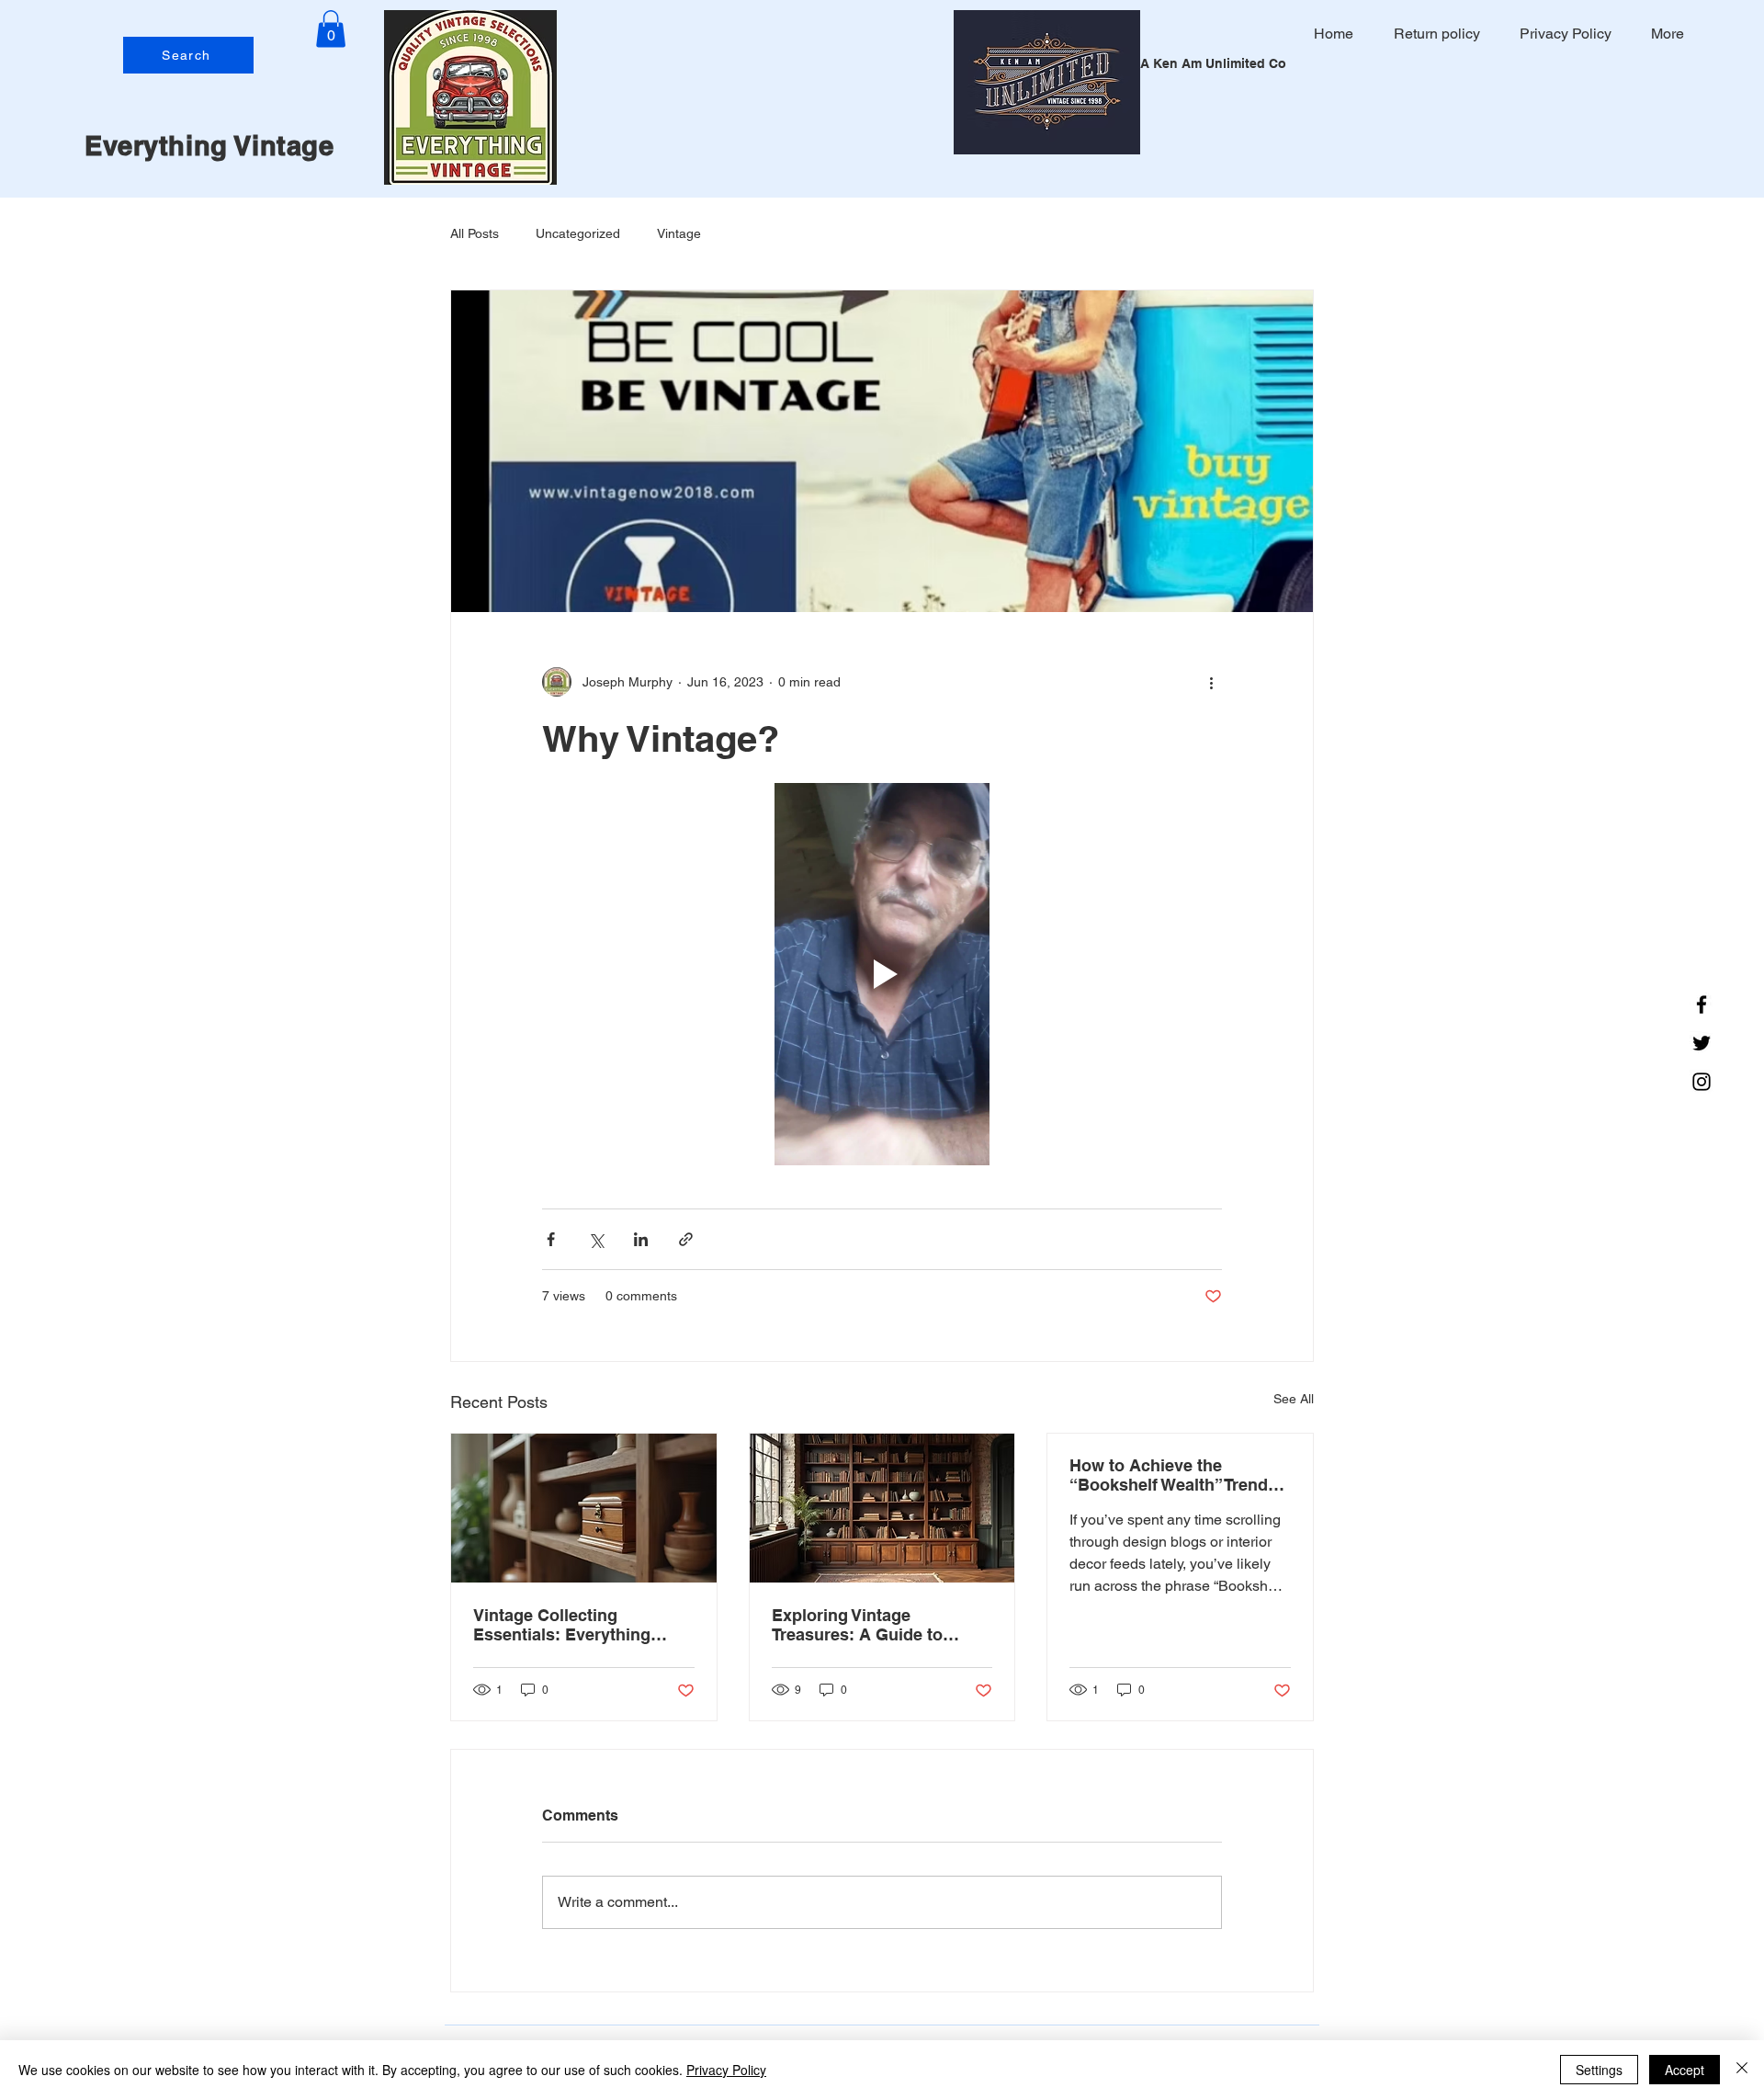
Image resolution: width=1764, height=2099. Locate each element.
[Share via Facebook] (551, 1239)
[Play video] (882, 974)
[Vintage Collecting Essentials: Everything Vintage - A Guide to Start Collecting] (584, 1508)
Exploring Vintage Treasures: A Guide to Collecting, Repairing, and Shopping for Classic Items (878, 1625)
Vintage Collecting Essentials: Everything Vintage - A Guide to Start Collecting (573, 1625)
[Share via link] (686, 1239)
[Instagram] (1702, 1082)
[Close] (1742, 2070)
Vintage (679, 233)
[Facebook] (1702, 1004)
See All (1294, 1399)
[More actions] (1211, 682)
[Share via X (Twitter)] (596, 1239)
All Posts (475, 233)
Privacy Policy (726, 2070)
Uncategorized (578, 233)
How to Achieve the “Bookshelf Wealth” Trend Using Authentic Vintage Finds (1169, 1475)
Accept (1685, 2070)
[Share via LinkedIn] (641, 1239)
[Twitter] (1702, 1043)
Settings (1599, 2070)
